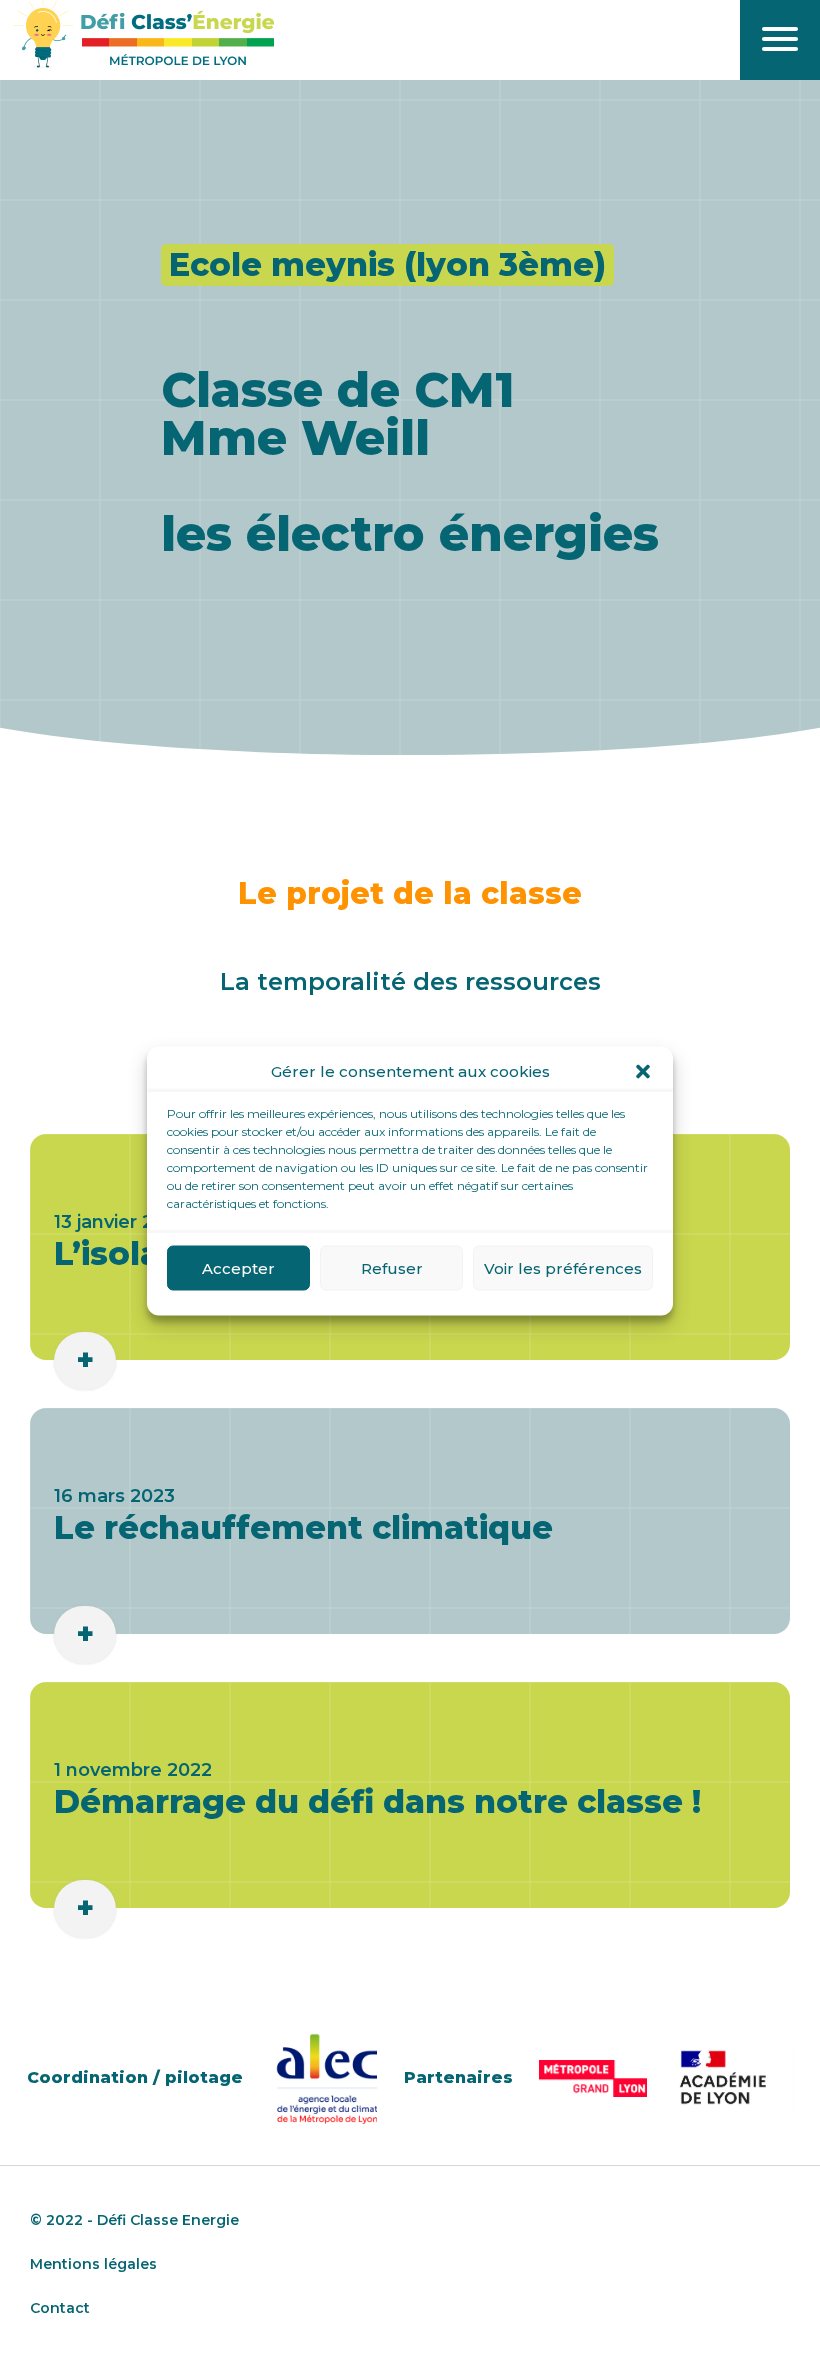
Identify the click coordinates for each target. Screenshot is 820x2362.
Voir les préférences (563, 1267)
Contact (60, 2308)
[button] (643, 1072)
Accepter (238, 1267)
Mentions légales (93, 2264)
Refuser (392, 1267)
